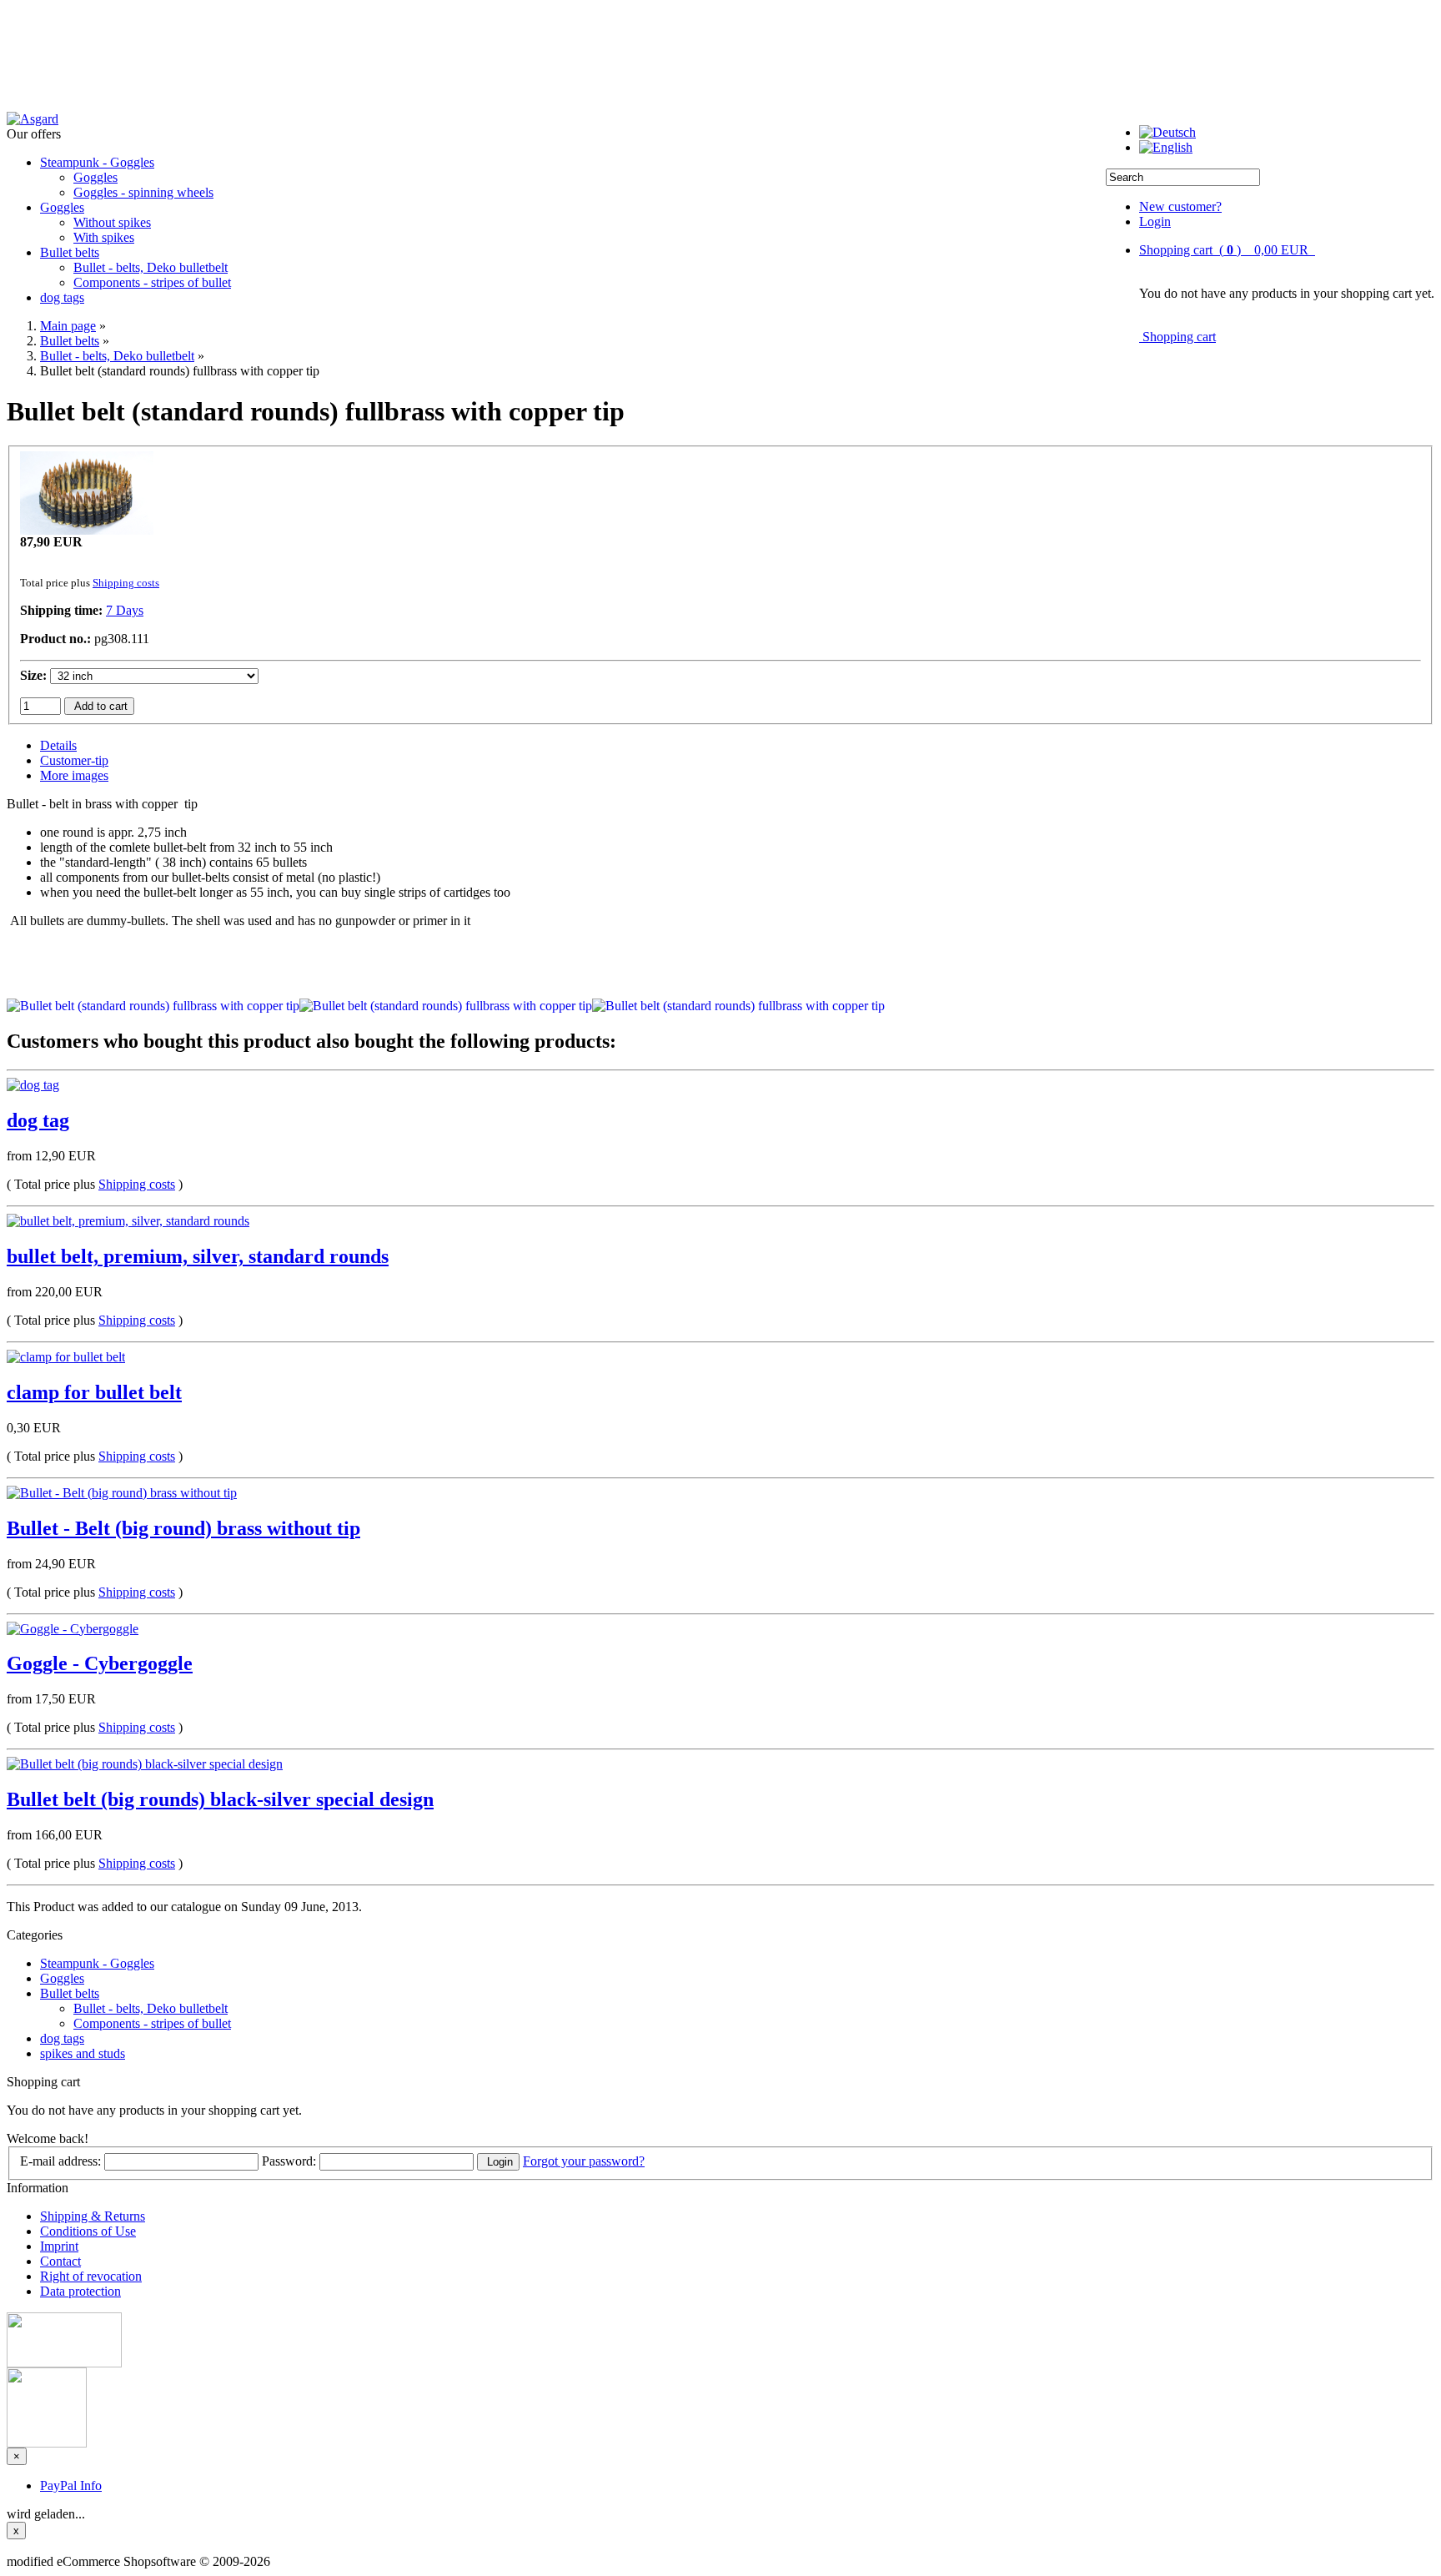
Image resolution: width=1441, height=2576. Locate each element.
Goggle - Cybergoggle (100, 1663)
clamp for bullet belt (94, 1392)
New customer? (1180, 206)
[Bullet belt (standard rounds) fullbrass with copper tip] (87, 530)
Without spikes (112, 222)
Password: (289, 2161)
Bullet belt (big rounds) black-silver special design (220, 1799)
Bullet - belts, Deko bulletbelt (151, 267)
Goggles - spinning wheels (143, 192)
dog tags (62, 297)
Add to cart (99, 706)
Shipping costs (126, 583)
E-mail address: (60, 2161)
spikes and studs (83, 2053)
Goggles (95, 177)
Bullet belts (70, 252)
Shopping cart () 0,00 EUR (1227, 250)
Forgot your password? (584, 2161)
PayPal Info (71, 2485)
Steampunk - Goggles (97, 162)
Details (58, 745)
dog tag (38, 1120)
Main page (68, 326)
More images (74, 775)
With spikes (104, 237)
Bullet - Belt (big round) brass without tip (183, 1528)
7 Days (125, 610)
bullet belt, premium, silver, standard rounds (198, 1256)
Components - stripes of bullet (152, 282)
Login (1155, 221)
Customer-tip (74, 760)
